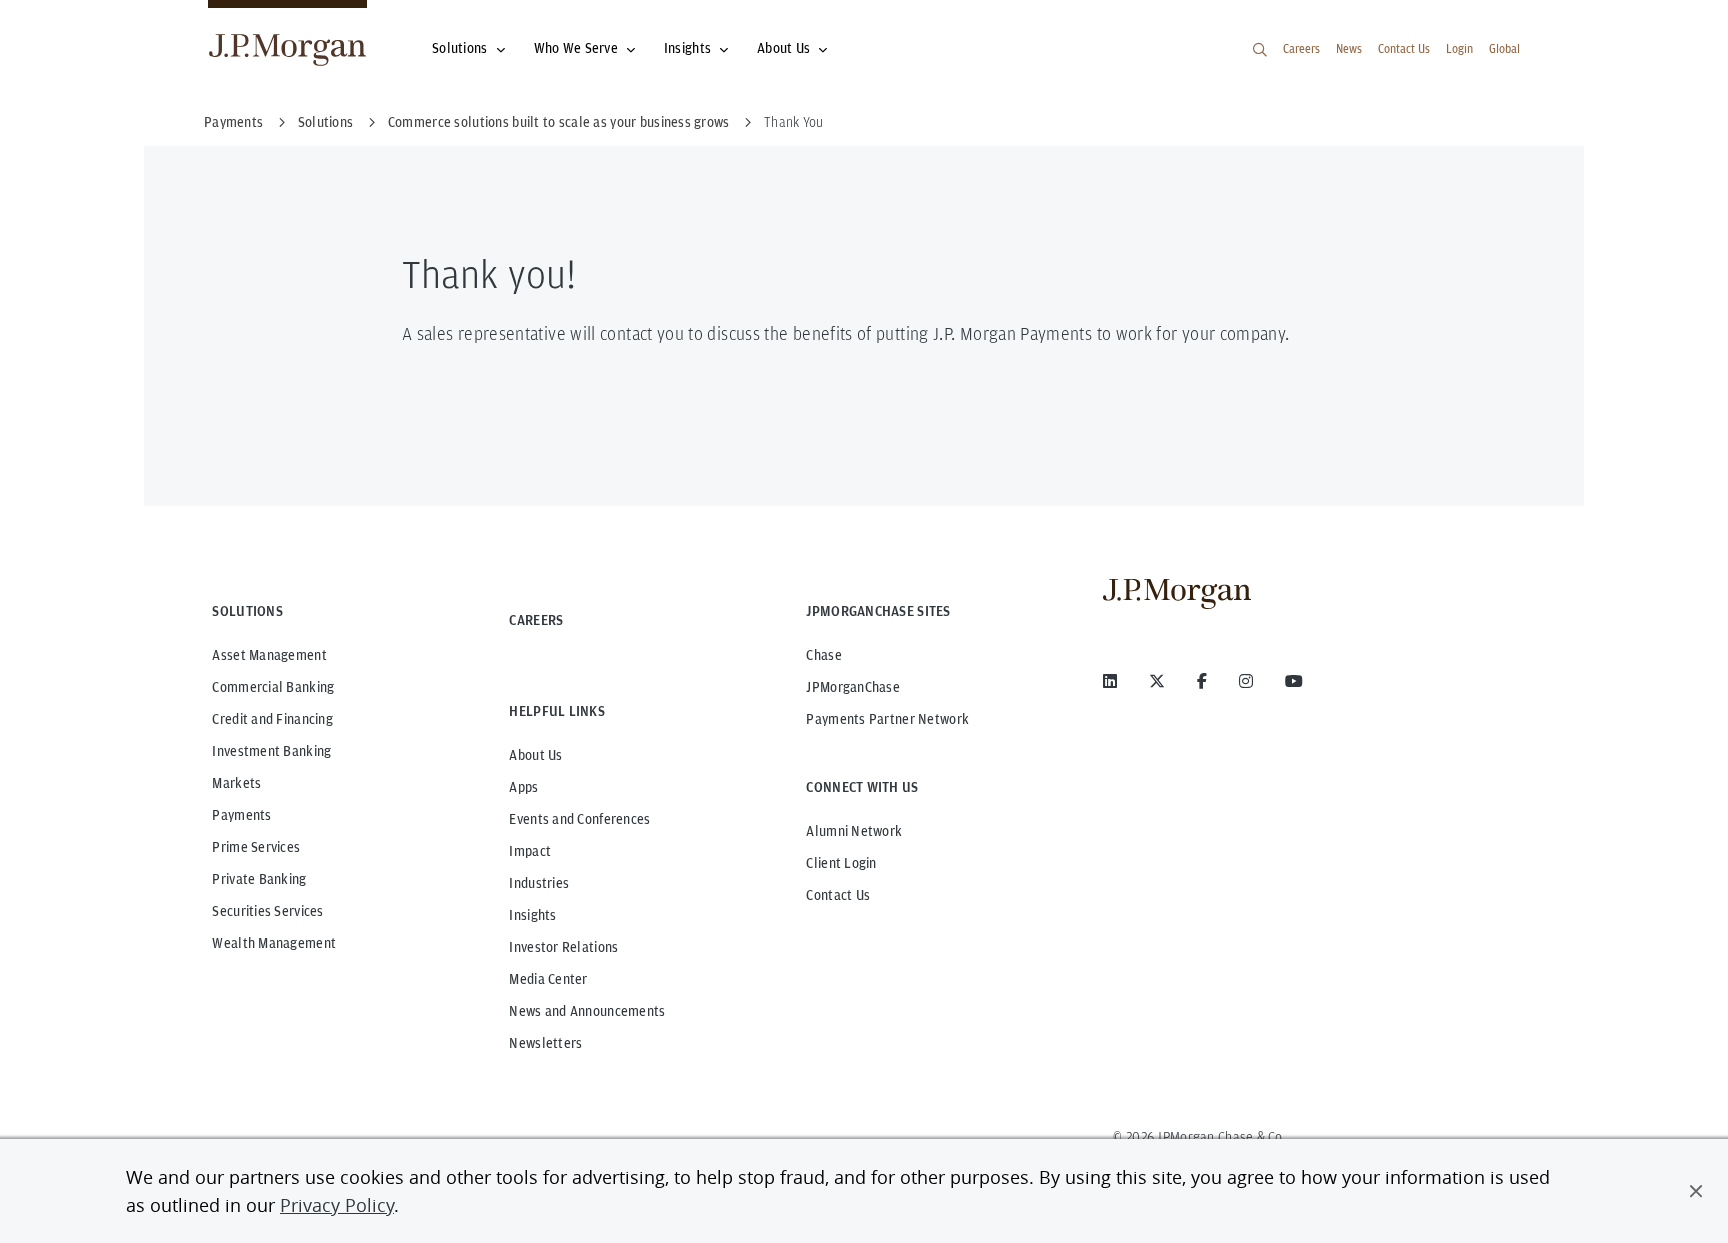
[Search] (1260, 50)
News (1349, 48)
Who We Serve (576, 48)
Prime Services (256, 847)
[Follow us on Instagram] (1246, 681)
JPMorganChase (853, 687)
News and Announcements (587, 1011)
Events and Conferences (579, 819)
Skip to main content (82, 22)
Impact (530, 851)
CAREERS (536, 620)
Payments (241, 815)
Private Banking (259, 879)
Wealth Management (274, 943)
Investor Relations (563, 947)
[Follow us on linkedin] (1110, 681)
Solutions (460, 48)
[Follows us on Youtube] (1294, 681)
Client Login (841, 863)
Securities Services (267, 911)
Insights (687, 48)
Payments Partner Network (887, 719)
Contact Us (1404, 48)
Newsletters (545, 1043)
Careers (1301, 48)
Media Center (548, 979)
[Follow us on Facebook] (1202, 681)
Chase (823, 655)
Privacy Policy (337, 1205)
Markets (236, 783)
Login (1459, 48)
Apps (523, 787)
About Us (783, 48)
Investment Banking (271, 751)
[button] (1696, 1191)
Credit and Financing (272, 719)
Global (1504, 48)
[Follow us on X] (1157, 681)
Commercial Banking (273, 687)
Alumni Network (854, 831)
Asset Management (269, 655)
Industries (539, 883)
